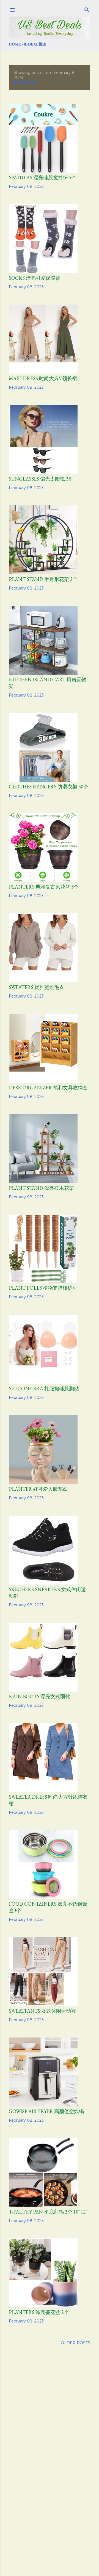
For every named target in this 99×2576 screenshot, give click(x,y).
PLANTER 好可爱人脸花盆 (38, 1489)
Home (15, 44)
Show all (25, 82)
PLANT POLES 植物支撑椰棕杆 (43, 1288)
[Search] (87, 9)
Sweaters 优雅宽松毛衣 (36, 987)
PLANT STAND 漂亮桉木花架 (41, 1188)
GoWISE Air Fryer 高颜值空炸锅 (46, 2111)
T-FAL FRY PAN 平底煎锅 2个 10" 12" (48, 2212)
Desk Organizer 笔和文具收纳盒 (48, 1088)
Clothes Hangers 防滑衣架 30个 (49, 787)
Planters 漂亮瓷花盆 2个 (39, 2312)
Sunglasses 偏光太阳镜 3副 (41, 479)
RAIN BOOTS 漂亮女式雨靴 (39, 1696)
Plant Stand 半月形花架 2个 (43, 579)
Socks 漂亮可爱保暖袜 (35, 278)
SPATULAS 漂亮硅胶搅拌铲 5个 (43, 178)
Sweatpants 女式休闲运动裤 (42, 2011)
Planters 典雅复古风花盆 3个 (44, 887)
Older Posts (75, 2343)
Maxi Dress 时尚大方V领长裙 (43, 378)
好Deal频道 (35, 44)
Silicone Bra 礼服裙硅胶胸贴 (44, 1389)
